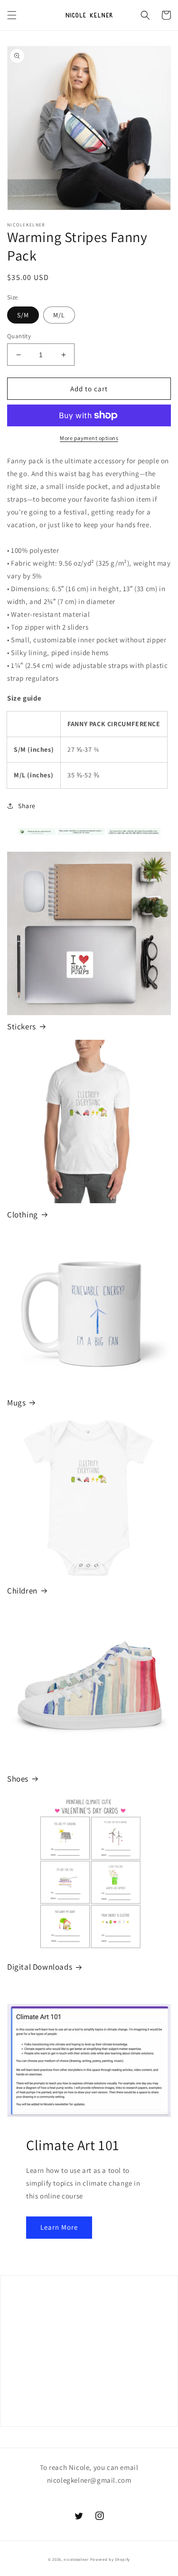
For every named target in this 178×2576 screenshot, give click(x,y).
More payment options (89, 438)
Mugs (16, 1403)
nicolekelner (76, 2559)
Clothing (23, 1215)
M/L (59, 315)
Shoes (18, 1779)
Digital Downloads (40, 1967)
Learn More (59, 2227)
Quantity (19, 336)
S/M (23, 315)
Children (22, 1591)
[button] (12, 15)
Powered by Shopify (110, 2559)
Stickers (22, 1027)
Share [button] (27, 806)
